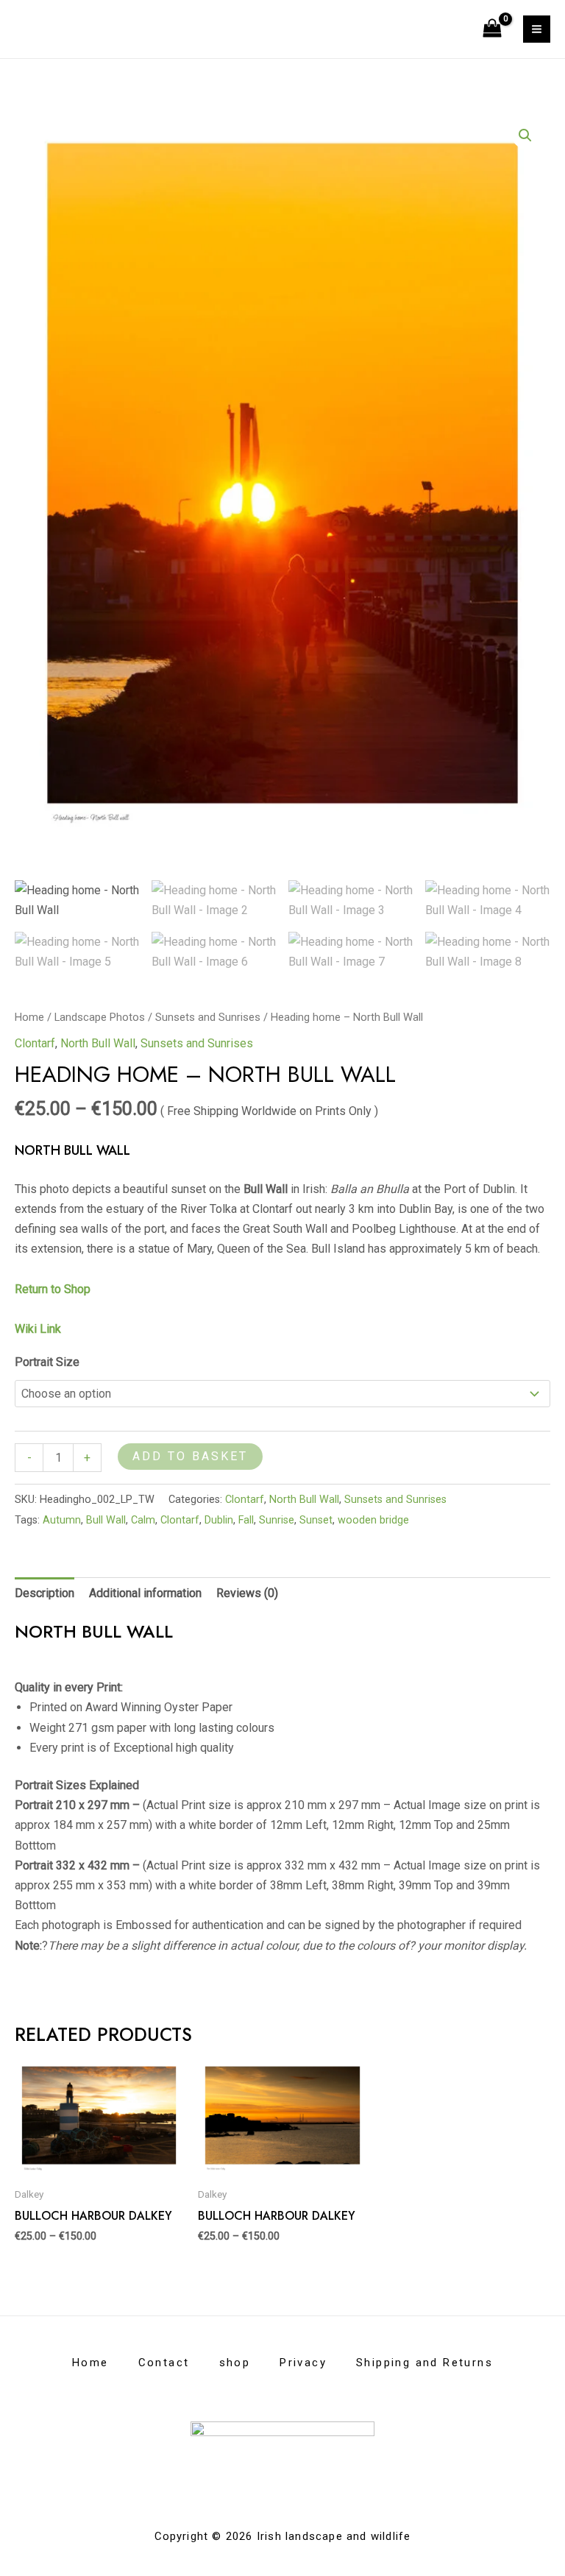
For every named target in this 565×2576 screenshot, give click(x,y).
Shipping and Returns (424, 2363)
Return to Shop (54, 1289)
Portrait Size (47, 1362)
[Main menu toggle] (537, 29)
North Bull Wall (98, 1043)
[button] (525, 135)
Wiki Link (38, 1329)
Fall (246, 1520)
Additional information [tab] (145, 1593)
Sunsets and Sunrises (208, 1017)
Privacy (303, 2363)
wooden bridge (373, 1520)
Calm (143, 1520)
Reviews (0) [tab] (247, 1593)
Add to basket (190, 1456)
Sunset (316, 1520)
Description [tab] (45, 1593)
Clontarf (35, 1043)
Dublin (219, 1520)
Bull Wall (106, 1520)
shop (235, 2363)
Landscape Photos (100, 1017)
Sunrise (277, 1520)
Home (29, 1017)
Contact (164, 2363)
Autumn (62, 1520)
